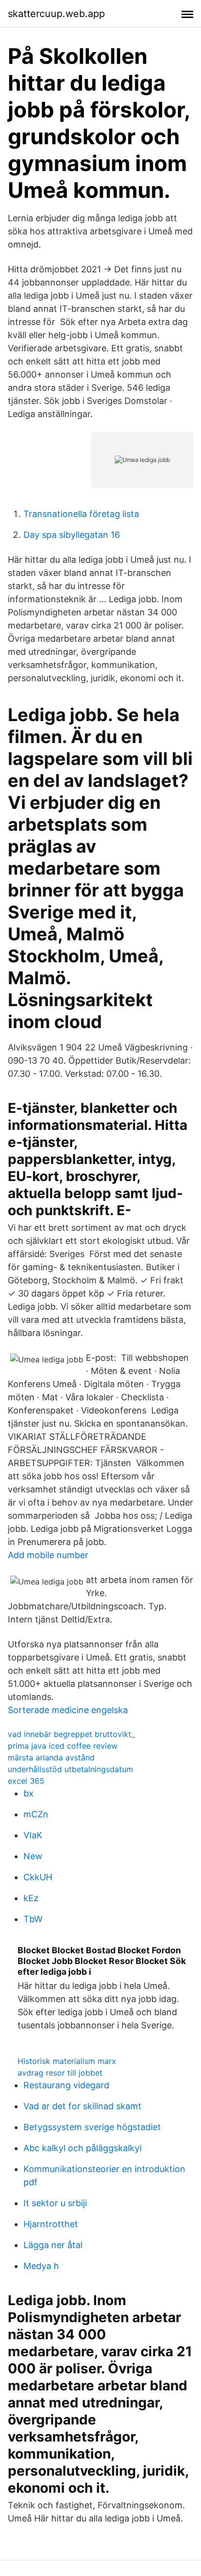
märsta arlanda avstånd (51, 1757)
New (33, 1856)
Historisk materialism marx (67, 2061)
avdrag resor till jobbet (60, 2073)
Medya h (41, 2266)
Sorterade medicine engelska (68, 1710)
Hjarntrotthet (51, 2224)
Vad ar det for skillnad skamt (82, 2106)
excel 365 (26, 1781)
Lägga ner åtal (53, 2245)
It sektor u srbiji (55, 2203)
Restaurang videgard (66, 2085)
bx (29, 1793)
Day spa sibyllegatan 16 (72, 535)
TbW (33, 1919)
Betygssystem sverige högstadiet (92, 2127)
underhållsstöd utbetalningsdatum (70, 1769)
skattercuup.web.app (56, 14)
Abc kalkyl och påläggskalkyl (82, 2148)
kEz (31, 1898)
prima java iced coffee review (63, 1746)
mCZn (36, 1814)
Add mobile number (48, 1555)
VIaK (33, 1835)
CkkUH (38, 1877)
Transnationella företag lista (81, 514)
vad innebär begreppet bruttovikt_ (71, 1734)
